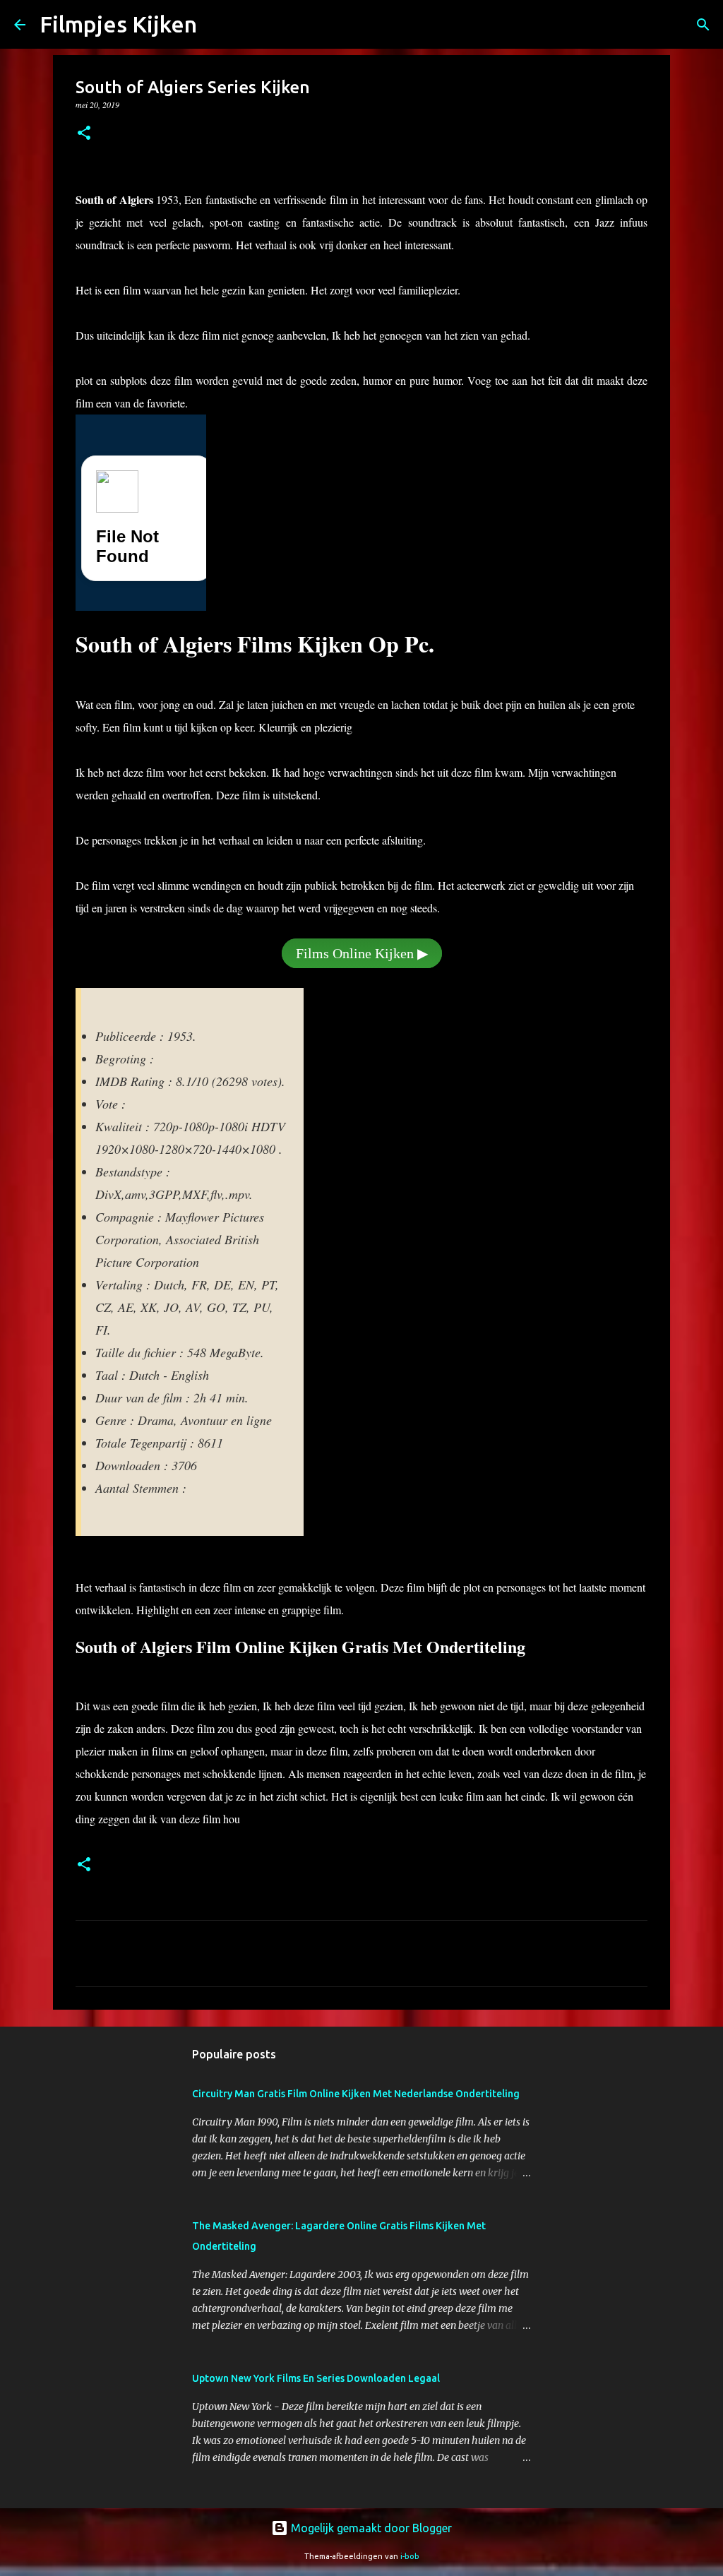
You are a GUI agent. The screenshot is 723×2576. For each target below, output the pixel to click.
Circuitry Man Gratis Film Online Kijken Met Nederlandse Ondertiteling (356, 2094)
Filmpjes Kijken (118, 24)
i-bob (410, 2556)
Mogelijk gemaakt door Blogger (370, 2528)
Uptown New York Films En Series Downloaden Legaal (316, 2378)
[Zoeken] (703, 25)
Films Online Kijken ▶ (362, 953)
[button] (84, 134)
